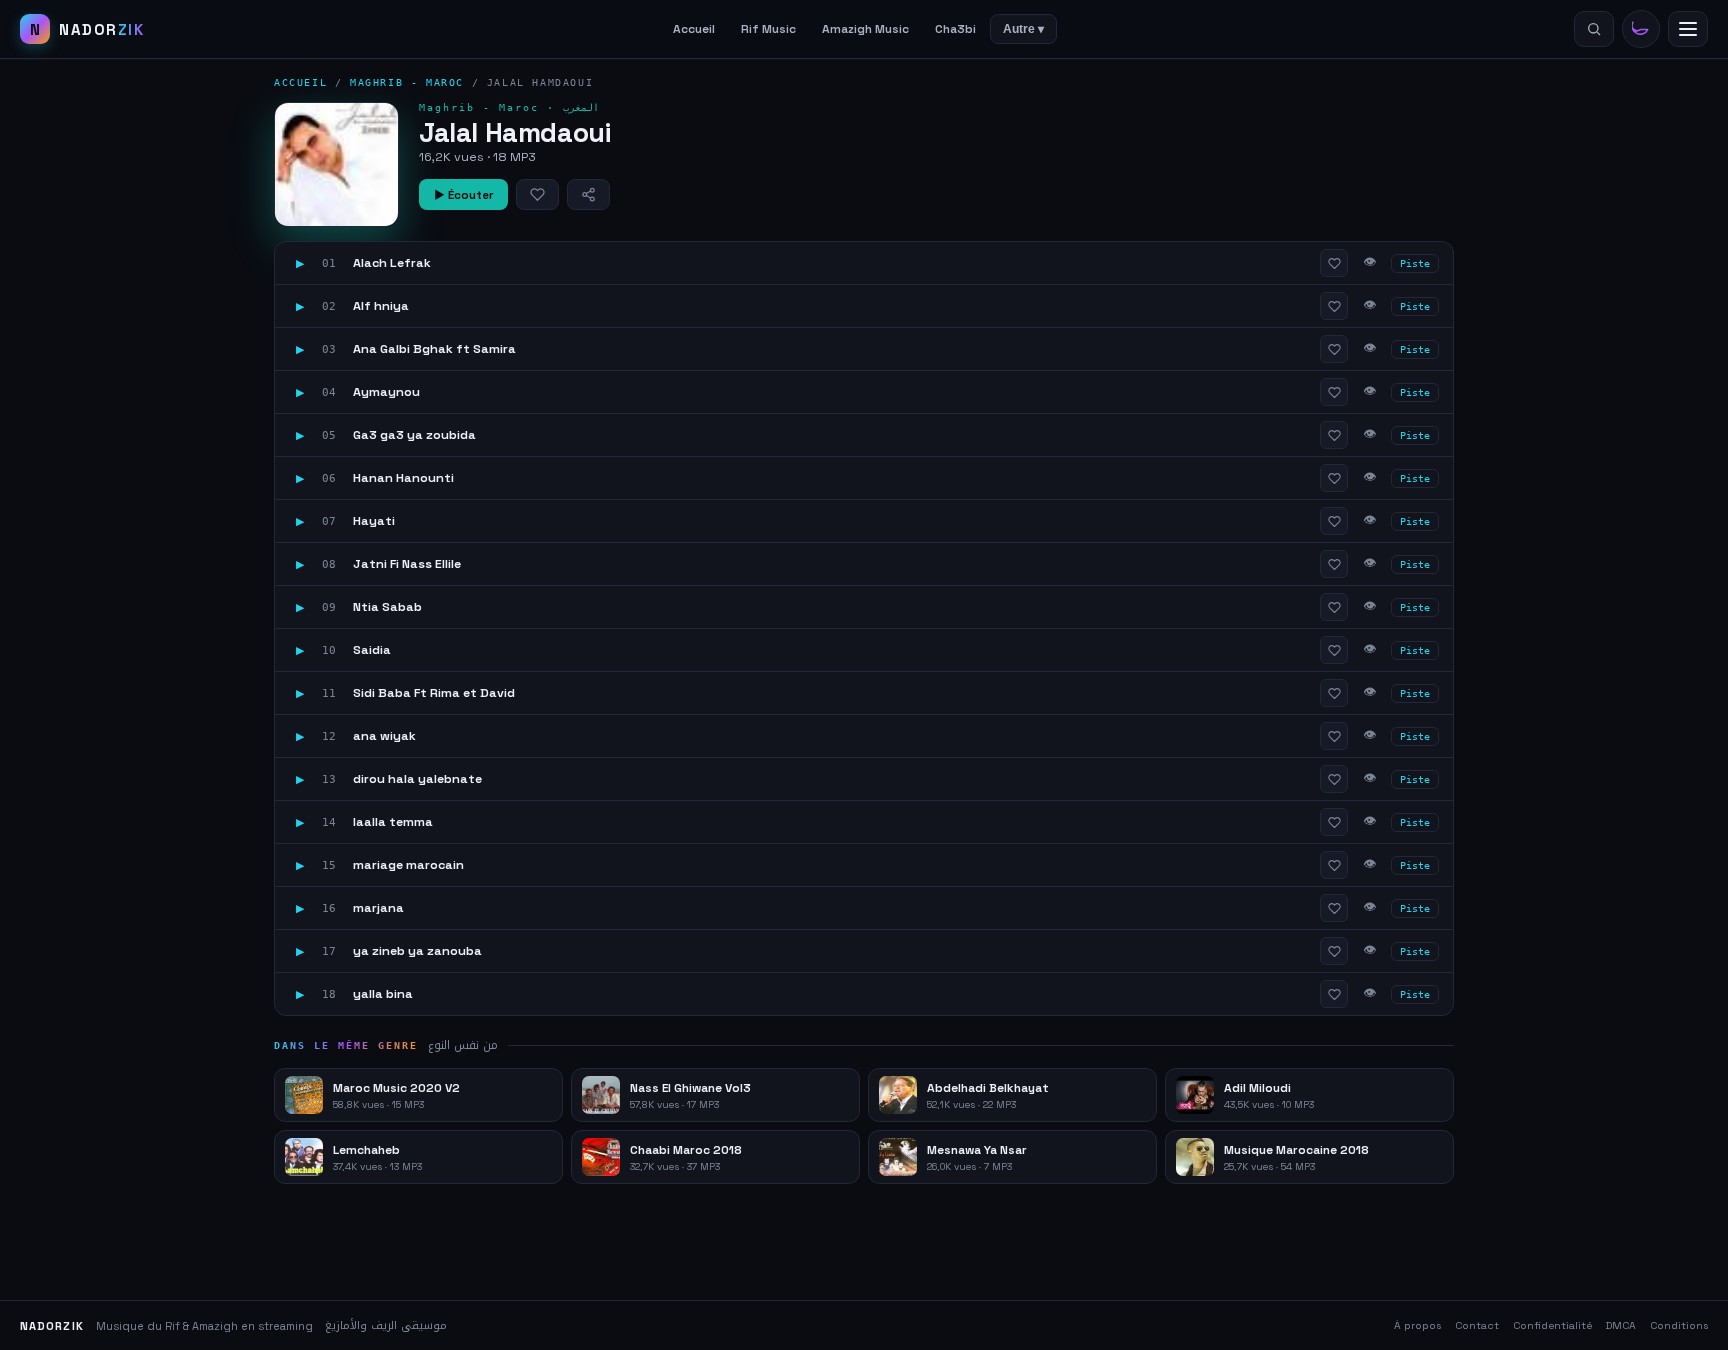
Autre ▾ (1023, 29)
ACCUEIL (300, 82)
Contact (1477, 1325)
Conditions (1679, 1325)
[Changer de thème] (1641, 29)
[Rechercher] (1594, 29)
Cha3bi (955, 29)
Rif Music (768, 29)
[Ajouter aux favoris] (537, 194)
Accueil (694, 29)
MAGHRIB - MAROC (407, 82)
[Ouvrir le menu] (1688, 29)
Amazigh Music (865, 29)
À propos (1417, 1325)
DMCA (1621, 1325)
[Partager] (588, 194)
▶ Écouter (463, 195)
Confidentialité (1552, 1325)
